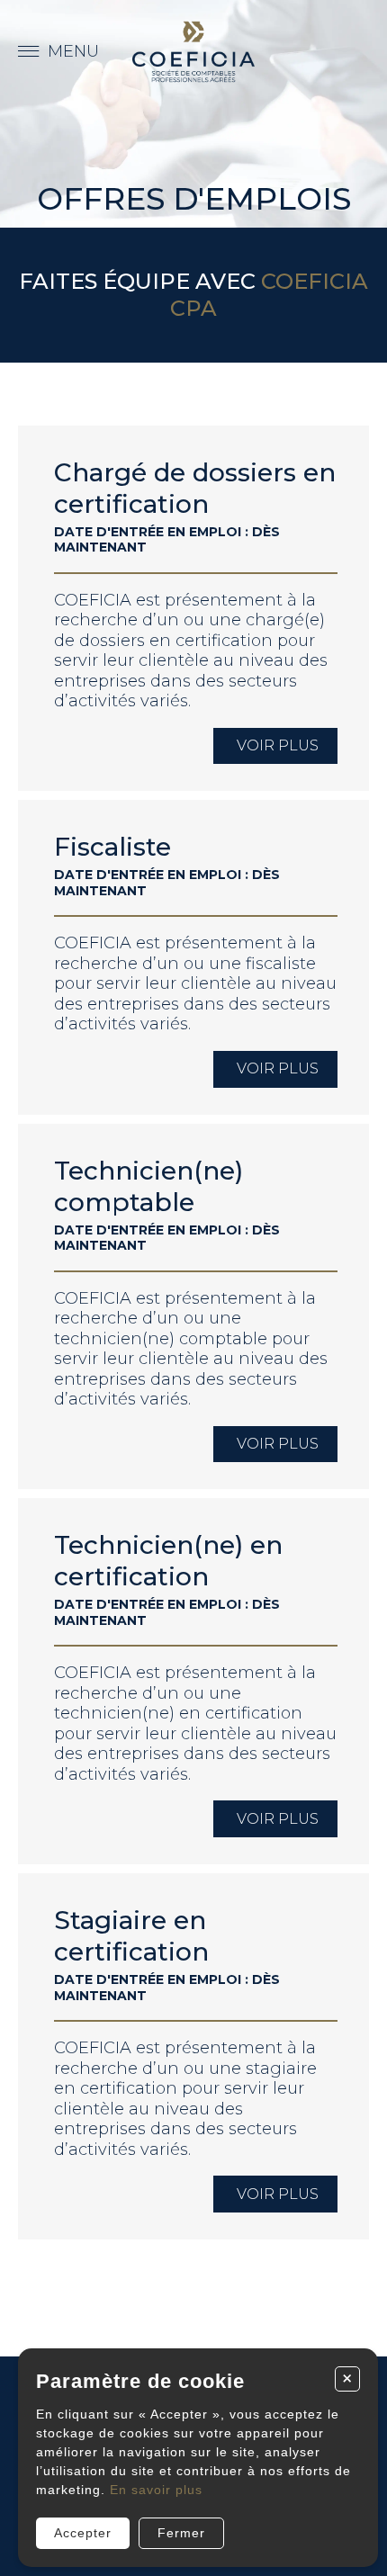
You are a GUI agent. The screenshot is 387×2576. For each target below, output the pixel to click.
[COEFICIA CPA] (193, 52)
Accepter (83, 2533)
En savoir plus (156, 2490)
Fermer (181, 2533)
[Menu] (58, 52)
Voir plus (278, 745)
